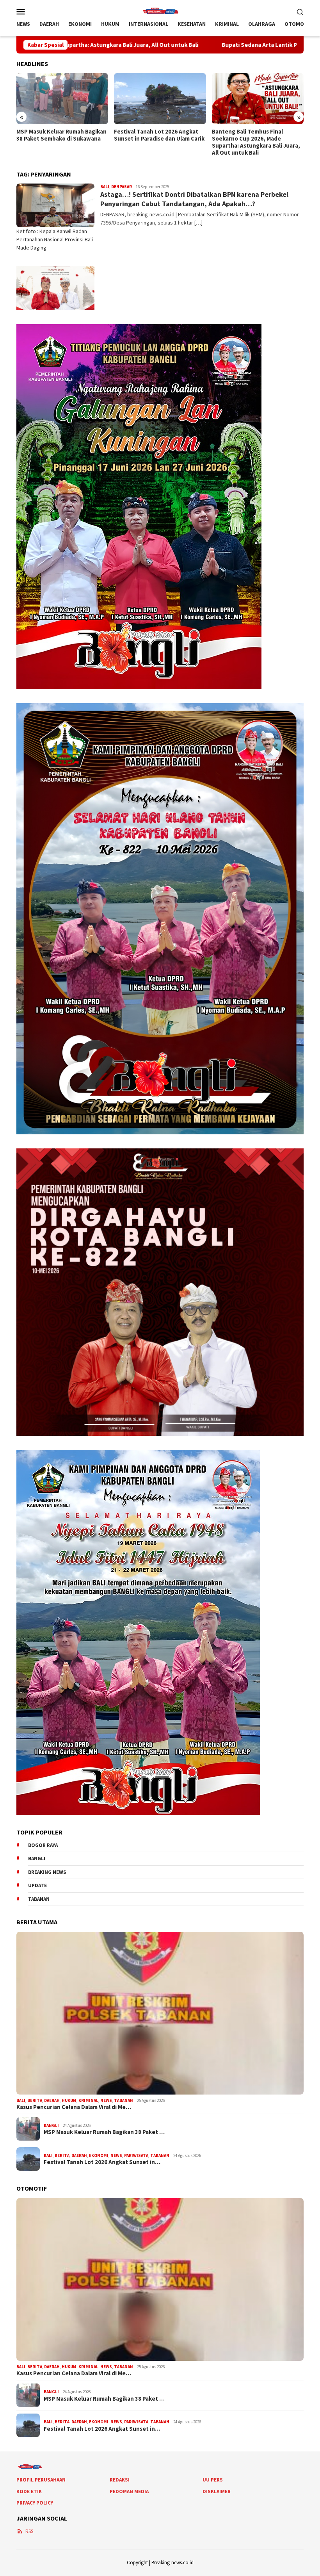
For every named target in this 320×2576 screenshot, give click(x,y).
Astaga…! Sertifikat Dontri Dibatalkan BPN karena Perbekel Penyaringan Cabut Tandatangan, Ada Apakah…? (194, 199)
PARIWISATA (136, 2155)
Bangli (37, 1858)
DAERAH (52, 2100)
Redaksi (120, 2480)
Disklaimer (217, 2491)
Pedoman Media (129, 2491)
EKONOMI (99, 2155)
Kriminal (88, 2100)
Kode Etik (29, 2491)
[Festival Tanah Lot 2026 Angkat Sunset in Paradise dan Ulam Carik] (62, 99)
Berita (35, 2100)
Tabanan (39, 1899)
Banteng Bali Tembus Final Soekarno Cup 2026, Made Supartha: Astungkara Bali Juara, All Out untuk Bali (158, 142)
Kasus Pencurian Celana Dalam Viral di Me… (74, 2107)
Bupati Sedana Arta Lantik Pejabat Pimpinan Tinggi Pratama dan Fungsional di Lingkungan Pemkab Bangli (257, 142)
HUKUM (69, 2100)
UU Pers (213, 2480)
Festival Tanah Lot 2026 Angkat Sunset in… (102, 2162)
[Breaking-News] (160, 11)
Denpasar (122, 187)
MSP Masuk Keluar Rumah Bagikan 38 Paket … (104, 2132)
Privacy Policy (35, 2503)
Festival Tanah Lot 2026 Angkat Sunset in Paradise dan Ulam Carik (62, 135)
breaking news (47, 1872)
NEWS (106, 2100)
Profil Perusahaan (41, 2480)
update (37, 1885)
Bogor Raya (43, 1845)
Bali (105, 187)
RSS (29, 2531)
